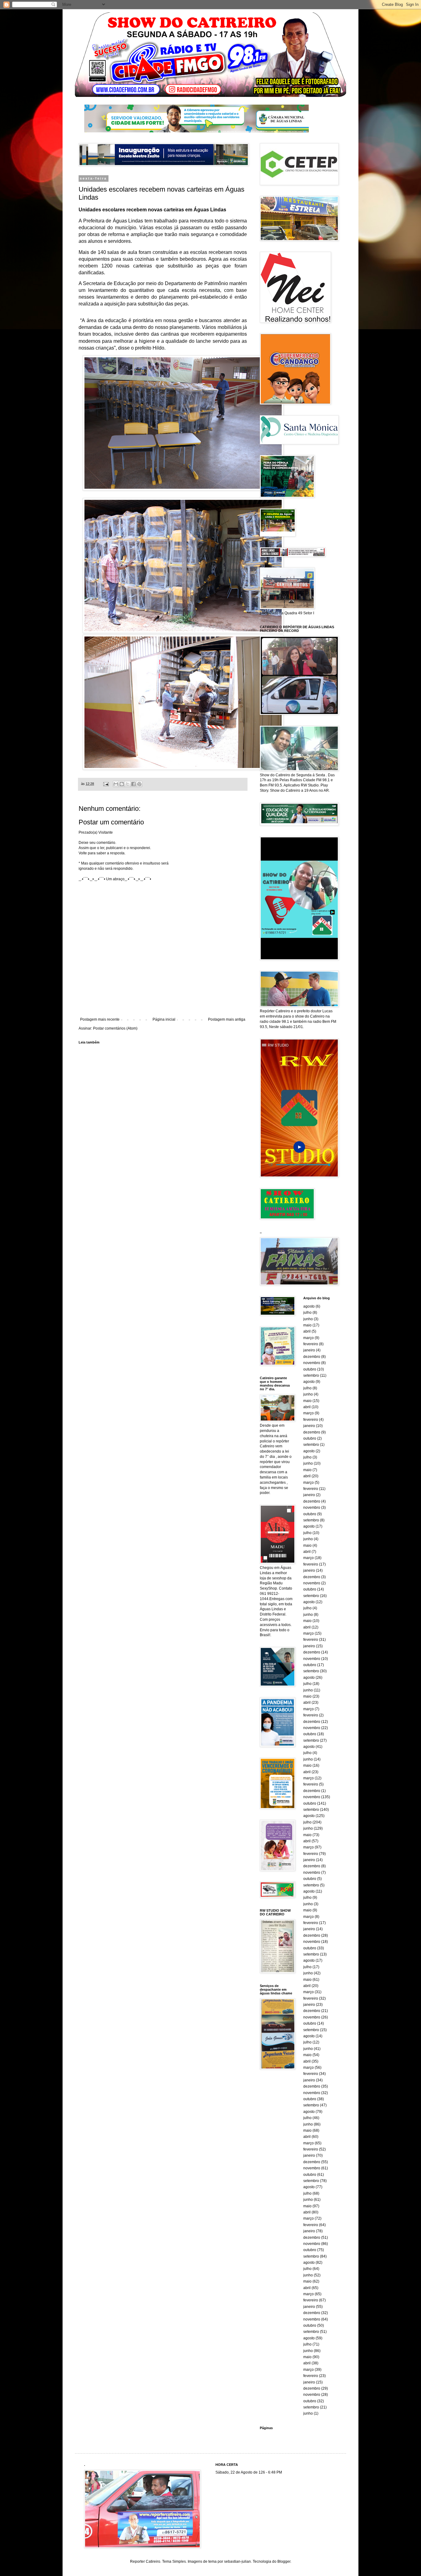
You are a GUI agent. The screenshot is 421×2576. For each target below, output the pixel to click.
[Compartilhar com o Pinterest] (139, 784)
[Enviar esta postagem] (106, 784)
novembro (312, 1363)
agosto (309, 1306)
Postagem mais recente (100, 1019)
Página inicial (164, 1019)
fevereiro (311, 1344)
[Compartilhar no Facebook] (133, 784)
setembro (311, 1375)
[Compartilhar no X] (128, 784)
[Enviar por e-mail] (116, 784)
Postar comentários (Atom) (115, 1028)
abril (307, 1331)
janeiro (309, 1350)
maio (307, 1325)
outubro (310, 1369)
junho (308, 1319)
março (309, 1338)
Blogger (284, 2561)
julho (307, 1313)
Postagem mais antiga (227, 1019)
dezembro (312, 1357)
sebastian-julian (237, 2561)
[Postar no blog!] (122, 784)
